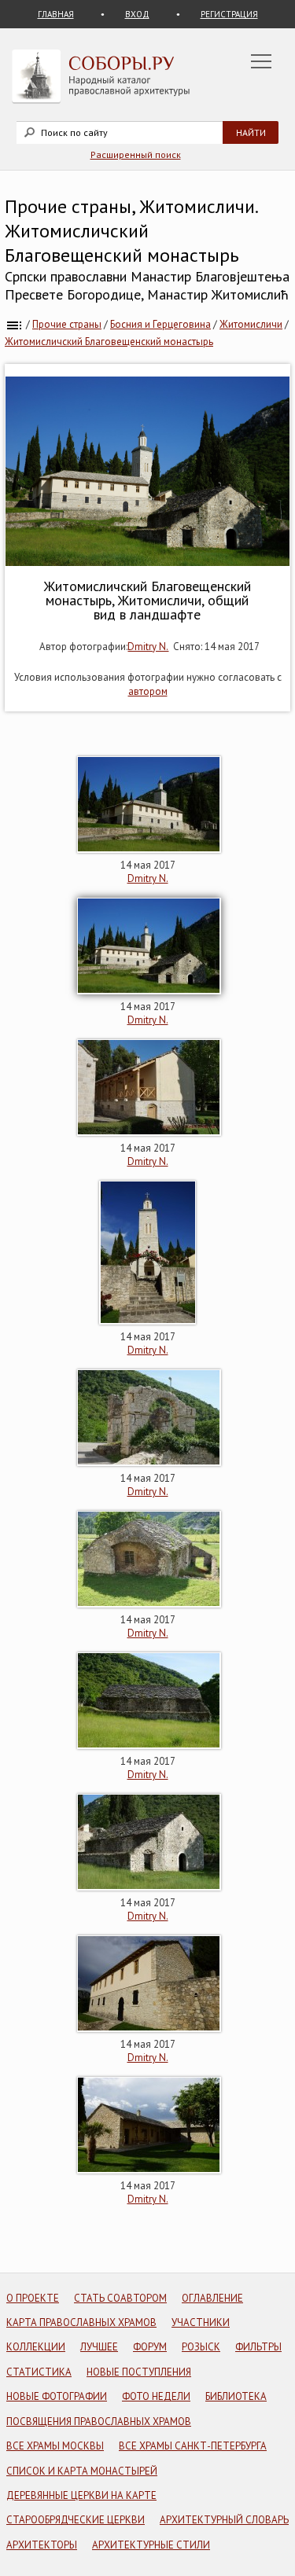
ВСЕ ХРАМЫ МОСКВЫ (55, 2446)
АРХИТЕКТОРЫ (42, 2545)
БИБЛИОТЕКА (236, 2396)
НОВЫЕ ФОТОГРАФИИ (57, 2396)
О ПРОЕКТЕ (33, 2298)
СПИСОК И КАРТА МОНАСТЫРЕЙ (82, 2471)
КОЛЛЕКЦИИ (36, 2347)
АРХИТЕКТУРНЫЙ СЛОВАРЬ (224, 2520)
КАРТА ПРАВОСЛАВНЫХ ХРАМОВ (81, 2322)
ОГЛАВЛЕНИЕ (212, 2298)
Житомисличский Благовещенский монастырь (109, 342)
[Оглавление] (14, 324)
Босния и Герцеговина (160, 324)
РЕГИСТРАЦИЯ (229, 14)
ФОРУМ (150, 2347)
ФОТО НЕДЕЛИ (156, 2396)
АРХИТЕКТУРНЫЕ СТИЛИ (151, 2545)
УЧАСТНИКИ (201, 2322)
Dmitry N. (148, 647)
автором (148, 691)
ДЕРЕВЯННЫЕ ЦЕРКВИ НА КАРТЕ (81, 2495)
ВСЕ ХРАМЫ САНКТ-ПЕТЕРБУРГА (193, 2446)
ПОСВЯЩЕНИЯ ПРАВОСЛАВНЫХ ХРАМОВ (99, 2422)
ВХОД (137, 14)
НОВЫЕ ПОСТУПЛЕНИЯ (139, 2372)
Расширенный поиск (136, 154)
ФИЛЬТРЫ (258, 2347)
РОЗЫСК (201, 2347)
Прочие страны (67, 324)
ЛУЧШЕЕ (99, 2347)
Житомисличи (251, 324)
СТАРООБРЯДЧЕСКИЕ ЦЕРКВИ (76, 2520)
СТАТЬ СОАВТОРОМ (120, 2298)
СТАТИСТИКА (39, 2372)
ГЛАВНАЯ (56, 14)
